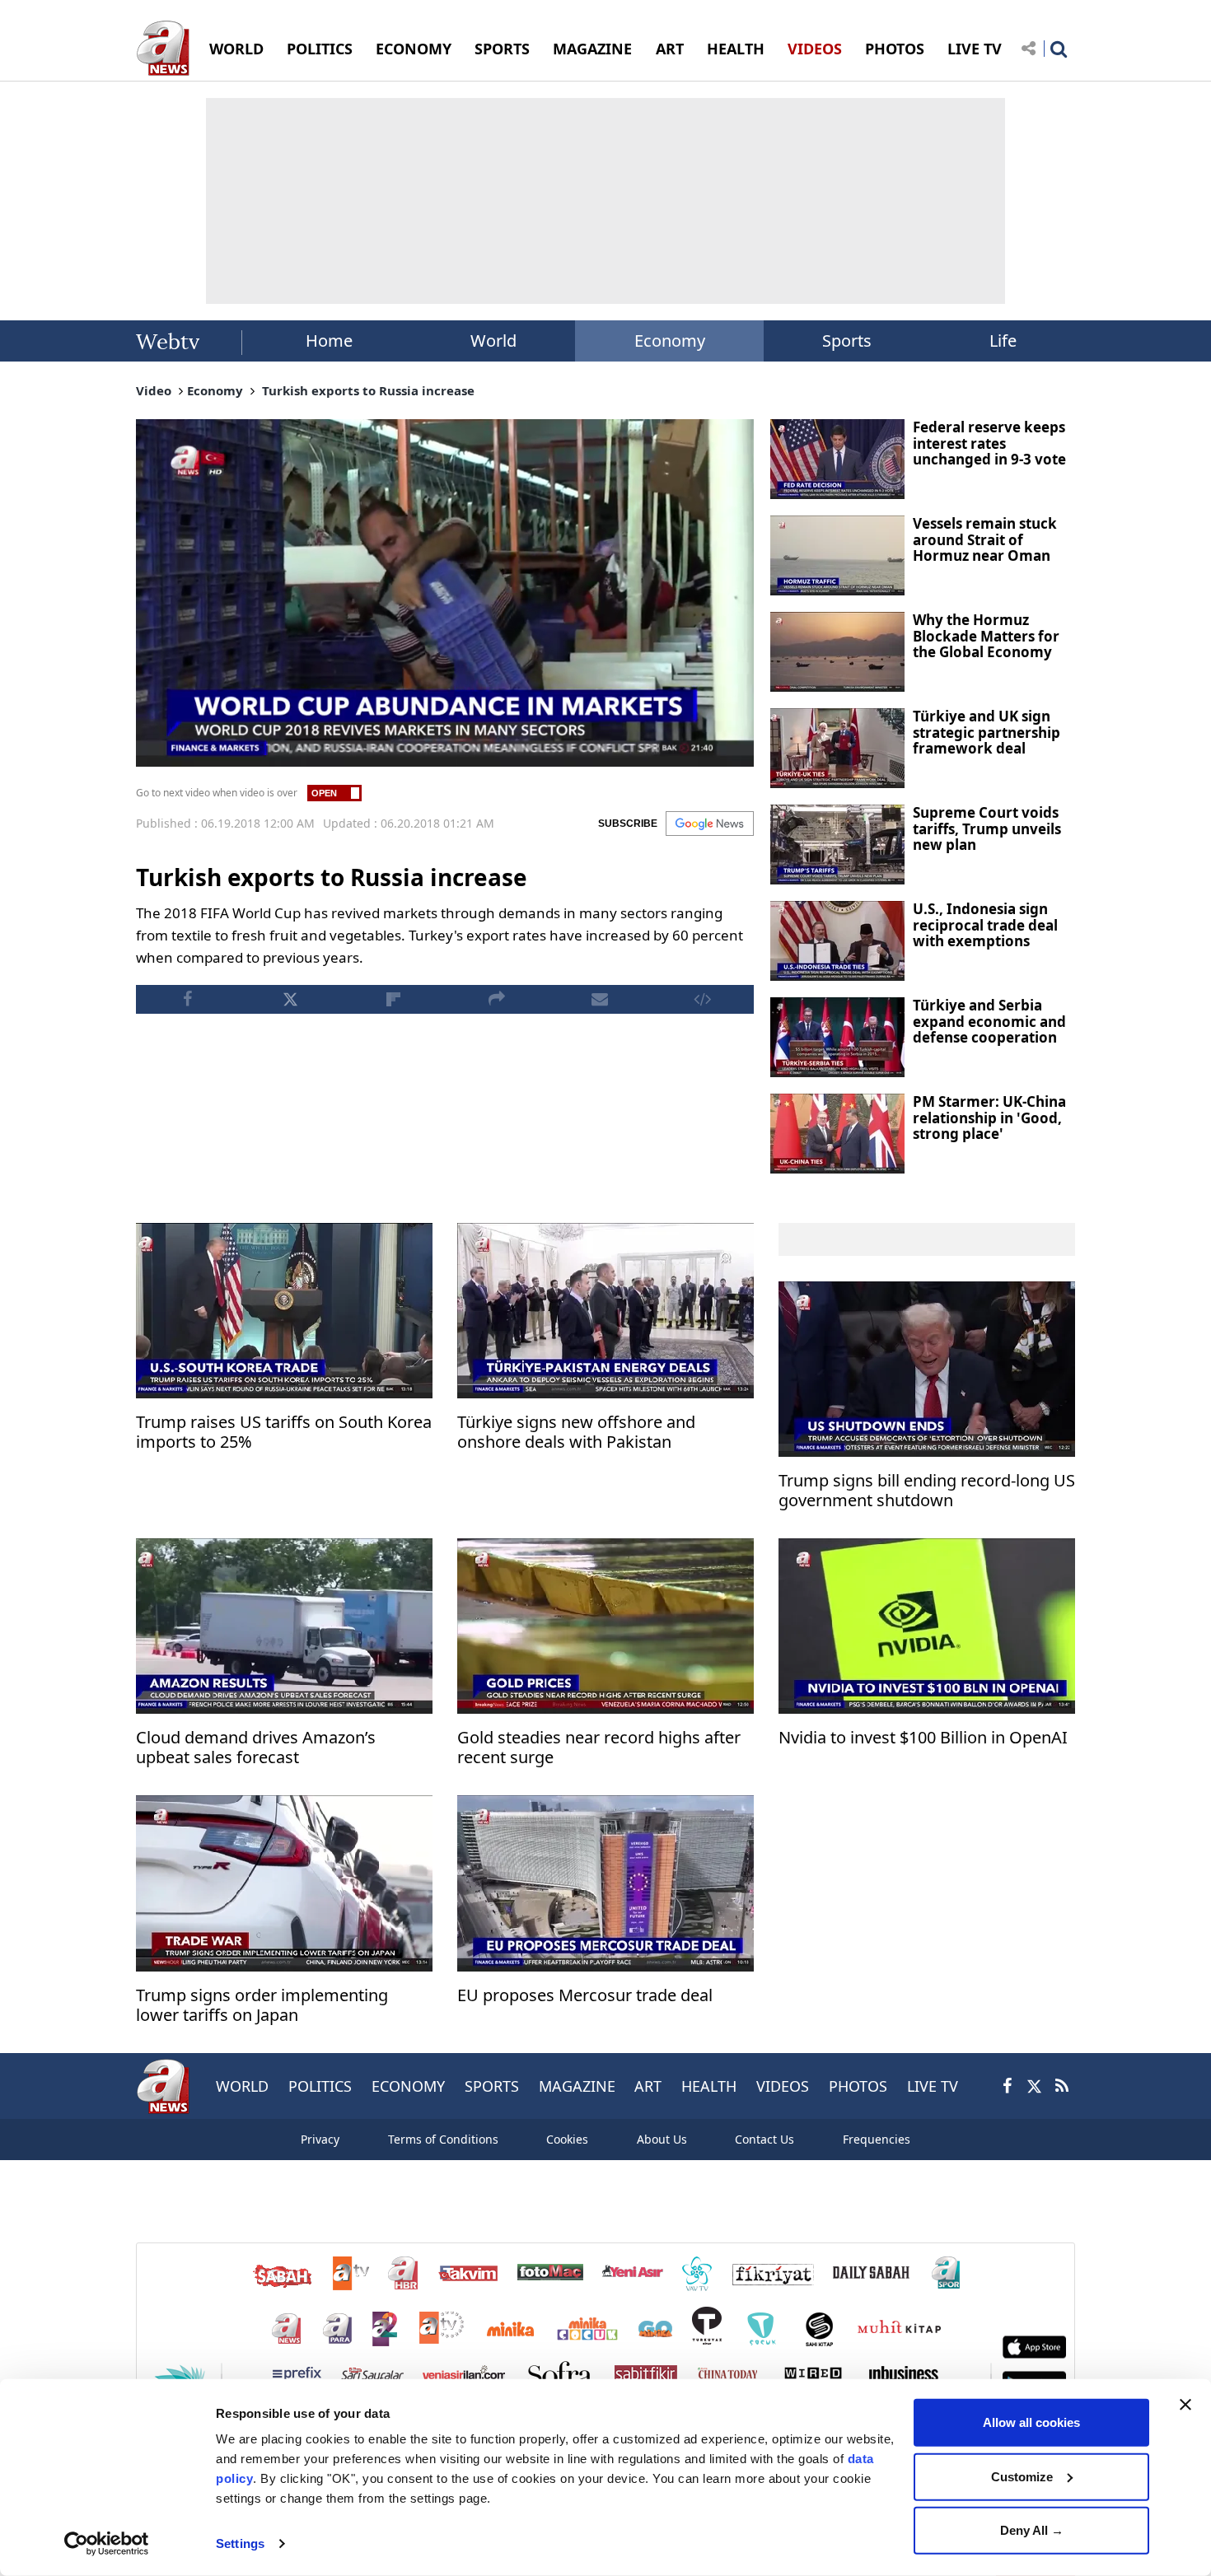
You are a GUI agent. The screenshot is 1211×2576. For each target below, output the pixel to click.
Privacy (320, 2139)
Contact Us (764, 2139)
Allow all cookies (1031, 2422)
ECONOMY (414, 49)
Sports (847, 341)
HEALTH (736, 49)
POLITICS (320, 49)
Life (1003, 341)
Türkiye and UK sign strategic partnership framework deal (987, 732)
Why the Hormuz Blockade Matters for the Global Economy (986, 636)
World (493, 341)
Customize (1022, 2476)
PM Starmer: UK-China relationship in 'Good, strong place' (989, 1118)
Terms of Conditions (443, 2139)
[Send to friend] (599, 999)
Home (329, 341)
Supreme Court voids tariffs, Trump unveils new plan (987, 828)
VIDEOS (815, 49)
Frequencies (877, 2139)
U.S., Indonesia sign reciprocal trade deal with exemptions (985, 925)
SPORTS (502, 49)
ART (670, 49)
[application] (445, 593)
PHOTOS (895, 49)
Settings (240, 2543)
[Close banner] (1185, 2405)
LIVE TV (975, 49)
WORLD (236, 49)
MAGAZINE (592, 49)
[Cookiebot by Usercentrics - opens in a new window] (107, 2544)
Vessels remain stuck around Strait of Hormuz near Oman (985, 539)
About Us (662, 2139)
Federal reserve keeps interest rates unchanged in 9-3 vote (989, 443)
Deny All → (1032, 2530)
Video (154, 390)
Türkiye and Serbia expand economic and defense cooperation (989, 1021)
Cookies (567, 2139)
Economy (670, 341)
